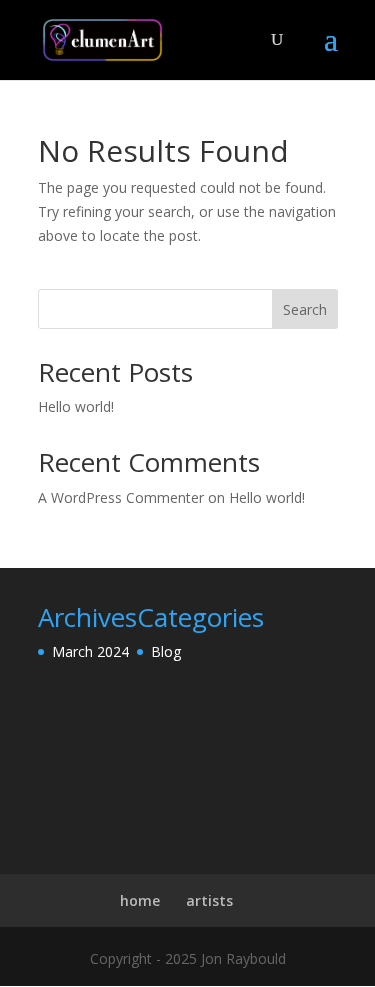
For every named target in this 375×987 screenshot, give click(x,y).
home (140, 900)
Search (305, 309)
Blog (166, 651)
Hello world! (76, 406)
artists (209, 900)
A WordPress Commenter (121, 497)
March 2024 (90, 651)
